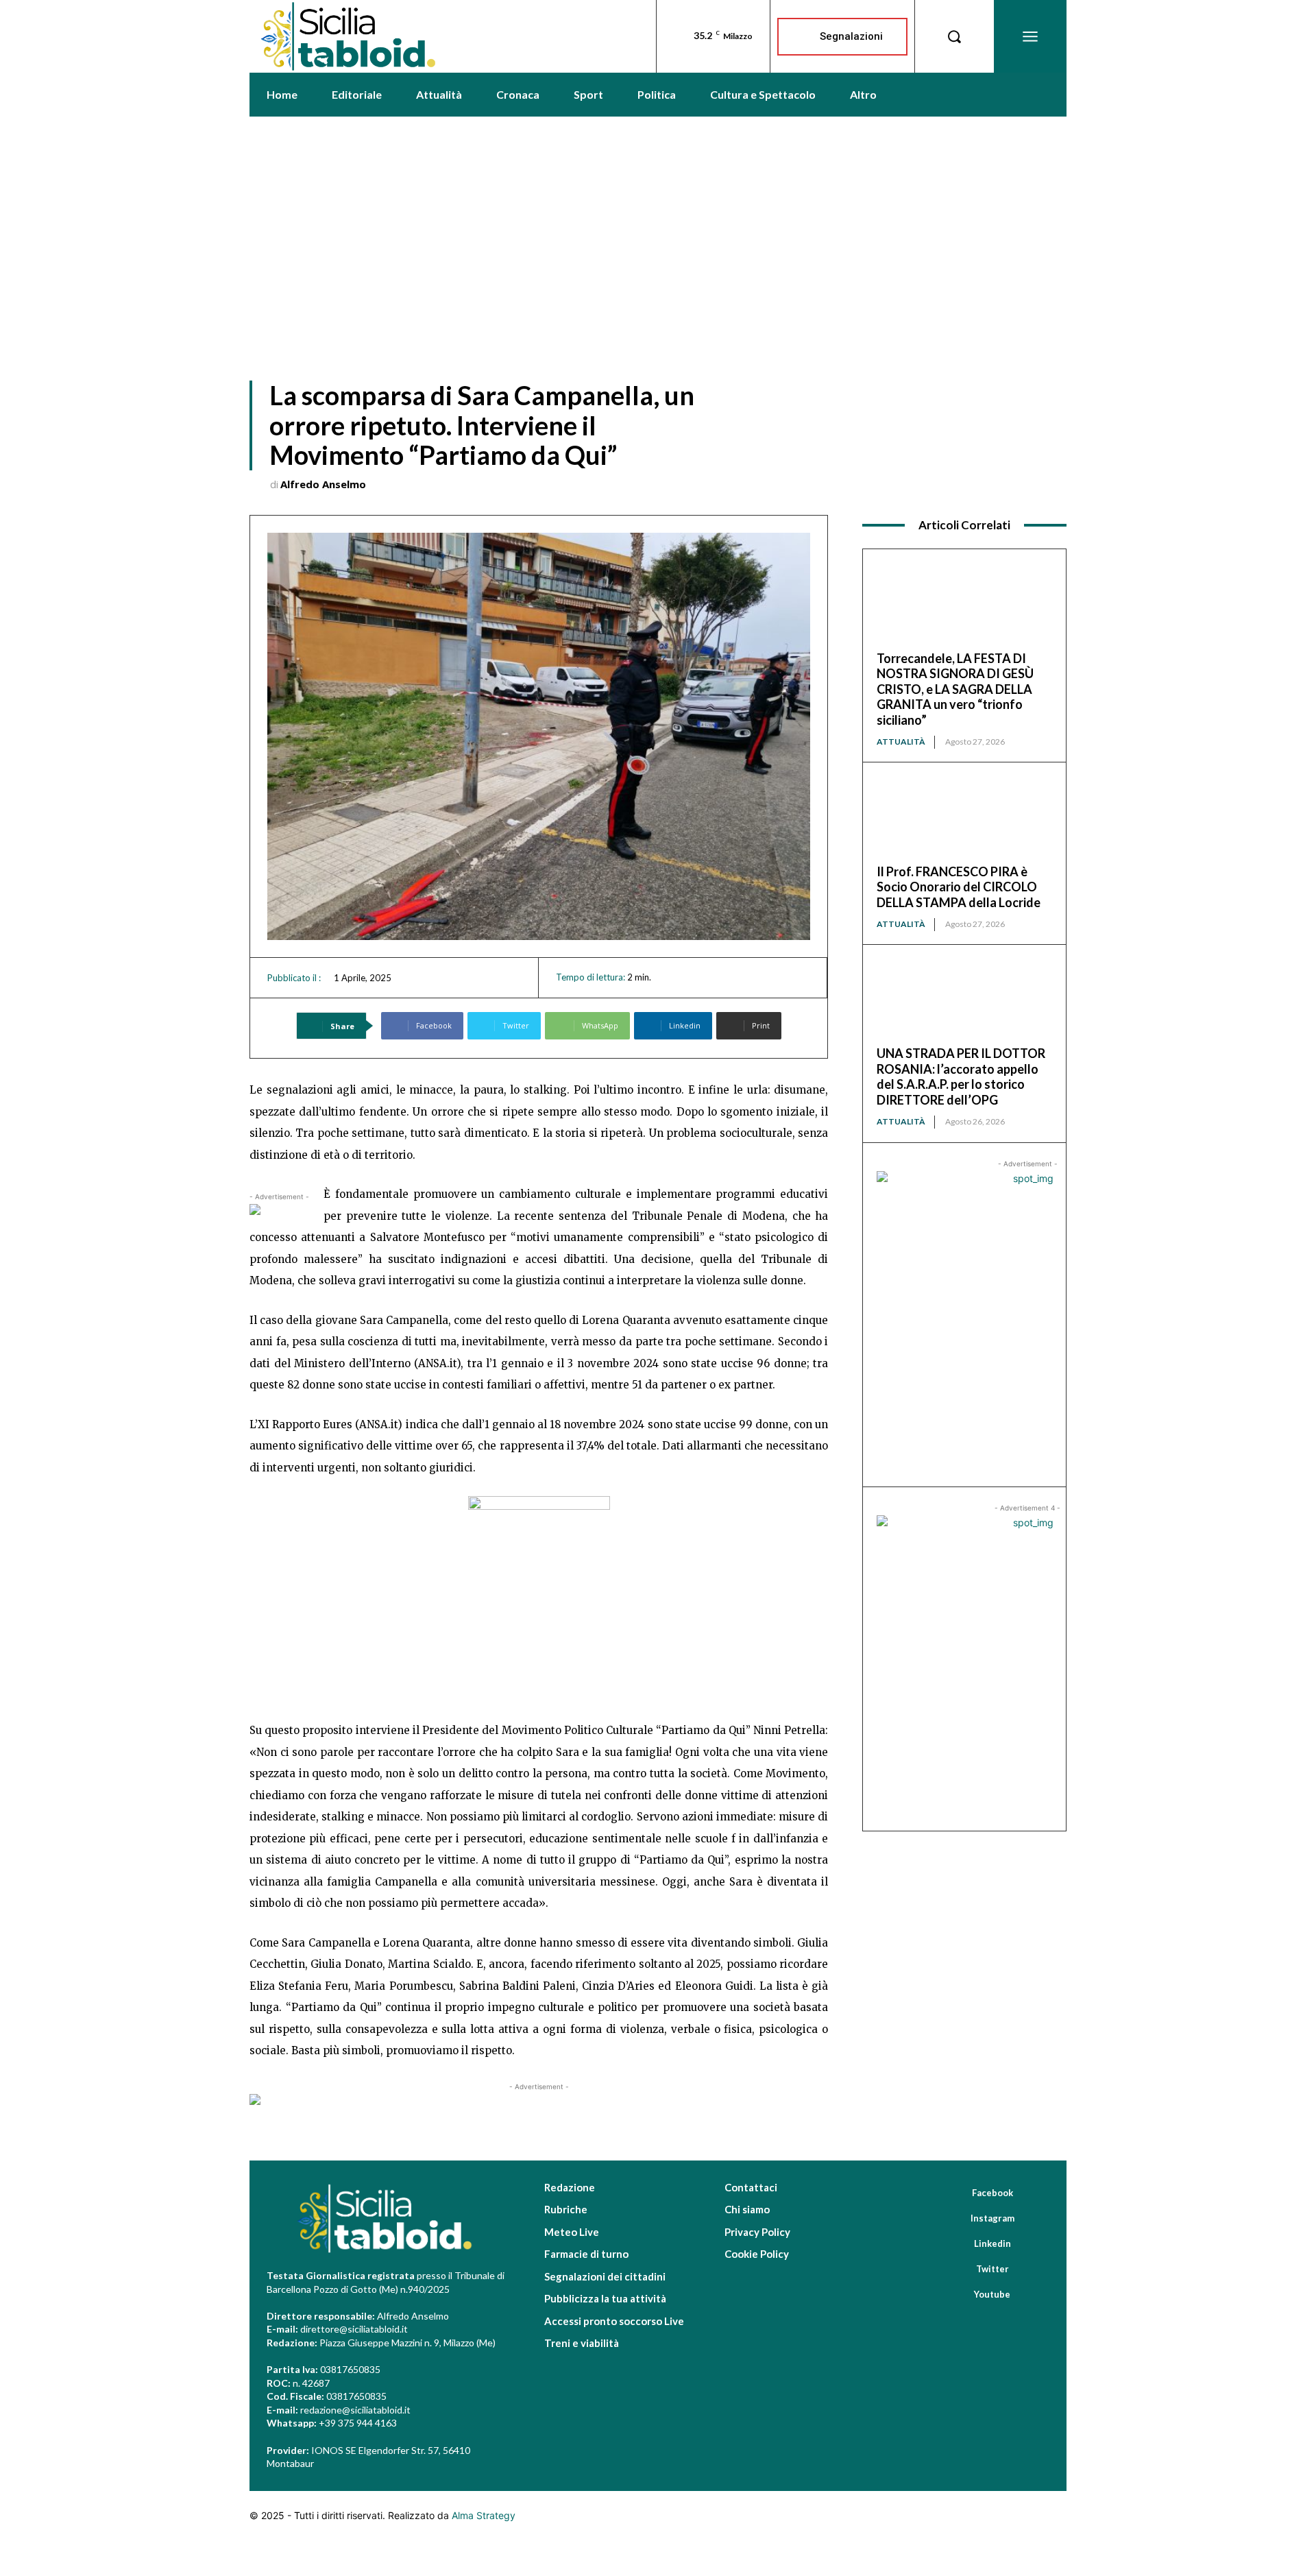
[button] (954, 36)
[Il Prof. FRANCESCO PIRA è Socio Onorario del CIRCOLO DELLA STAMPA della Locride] (964, 820)
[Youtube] (955, 2295)
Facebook (992, 2193)
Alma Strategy (484, 2515)
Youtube (992, 2294)
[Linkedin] (955, 2244)
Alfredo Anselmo (323, 484)
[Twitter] (957, 2270)
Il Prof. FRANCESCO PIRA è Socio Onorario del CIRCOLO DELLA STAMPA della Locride (959, 887)
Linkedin (992, 2243)
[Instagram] (951, 2219)
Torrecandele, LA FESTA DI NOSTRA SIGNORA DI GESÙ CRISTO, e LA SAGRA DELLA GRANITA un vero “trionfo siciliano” (955, 689)
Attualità (901, 742)
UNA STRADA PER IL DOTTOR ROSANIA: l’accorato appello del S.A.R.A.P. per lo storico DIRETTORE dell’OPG (961, 1076)
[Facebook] (953, 2193)
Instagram (992, 2218)
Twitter (992, 2269)
